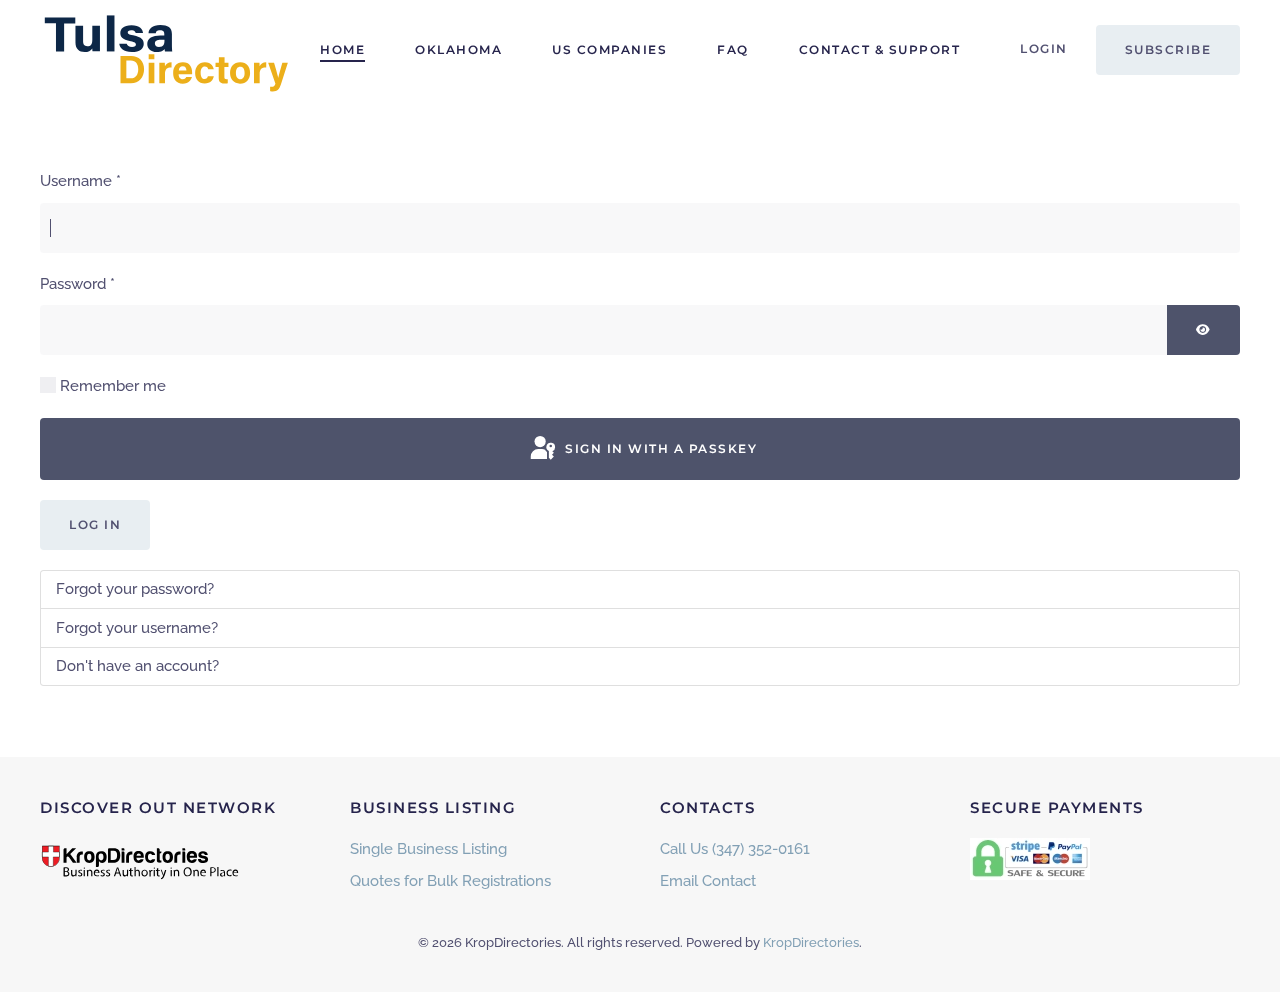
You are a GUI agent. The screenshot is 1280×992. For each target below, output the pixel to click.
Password (77, 284)
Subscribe (1168, 49)
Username (80, 181)
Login (1044, 48)
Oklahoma (458, 49)
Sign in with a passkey (659, 448)
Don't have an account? (137, 666)
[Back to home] (165, 50)
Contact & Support (880, 49)
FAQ (733, 49)
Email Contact (708, 881)
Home (342, 49)
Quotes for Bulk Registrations (450, 881)
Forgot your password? (135, 589)
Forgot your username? (137, 628)
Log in (95, 524)
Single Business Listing (428, 849)
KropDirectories (811, 942)
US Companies (609, 49)
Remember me (113, 386)
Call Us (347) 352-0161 (735, 849)
